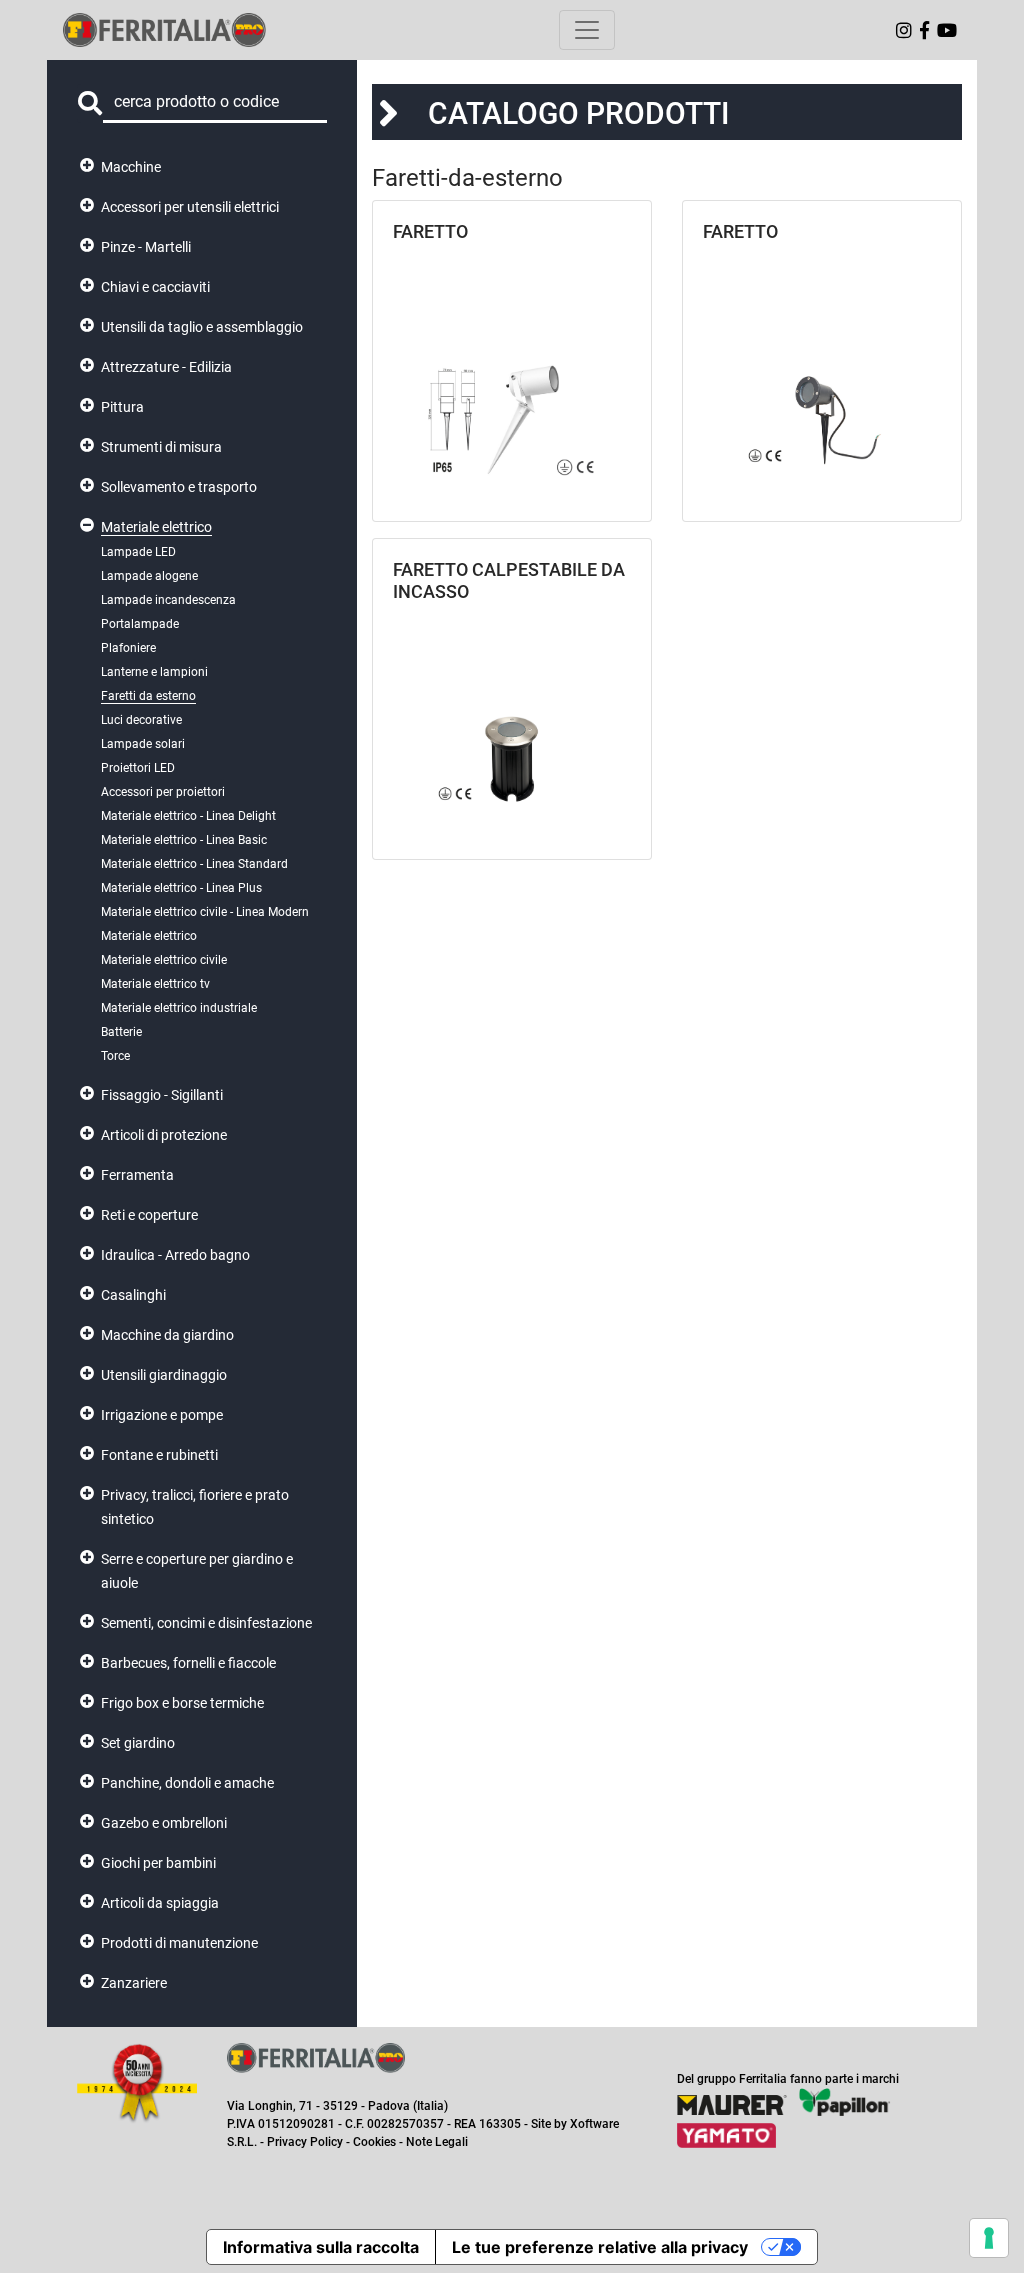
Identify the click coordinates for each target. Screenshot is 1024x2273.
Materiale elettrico (156, 527)
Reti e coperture (149, 1215)
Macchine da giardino (167, 1335)
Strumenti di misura (161, 447)
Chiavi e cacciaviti (155, 287)
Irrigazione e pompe (162, 1415)
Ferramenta (137, 1175)
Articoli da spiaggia (160, 1903)
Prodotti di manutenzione (179, 1943)
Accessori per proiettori (163, 792)
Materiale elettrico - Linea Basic (184, 840)
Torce (115, 1056)
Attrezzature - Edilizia (166, 367)
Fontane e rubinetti (159, 1455)
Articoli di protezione (164, 1135)
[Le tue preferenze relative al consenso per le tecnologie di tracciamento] (989, 2238)
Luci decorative (141, 720)
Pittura (122, 407)
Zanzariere (134, 1983)
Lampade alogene (149, 576)
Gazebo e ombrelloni (164, 1823)
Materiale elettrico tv (155, 984)
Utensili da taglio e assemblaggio (202, 327)
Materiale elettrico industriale (179, 1008)
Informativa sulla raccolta (321, 2247)
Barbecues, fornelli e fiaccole (188, 1663)
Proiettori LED (138, 768)
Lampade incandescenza (168, 600)
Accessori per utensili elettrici (190, 207)
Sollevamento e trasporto (179, 487)
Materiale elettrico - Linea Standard (194, 864)
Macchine (131, 167)
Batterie (121, 1032)
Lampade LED (138, 552)
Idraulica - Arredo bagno (175, 1255)
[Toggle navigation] (587, 30)
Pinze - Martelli (146, 247)
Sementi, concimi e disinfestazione (206, 1623)
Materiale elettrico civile (164, 960)
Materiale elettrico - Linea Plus (181, 888)
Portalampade (140, 624)
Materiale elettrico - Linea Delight (188, 816)
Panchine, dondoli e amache (187, 1783)
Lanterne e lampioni (154, 672)
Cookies (374, 2142)
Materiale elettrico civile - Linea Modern (205, 912)
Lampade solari (143, 744)
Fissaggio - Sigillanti (162, 1095)
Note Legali (437, 2142)
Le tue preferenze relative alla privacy (600, 2247)
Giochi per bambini (158, 1863)
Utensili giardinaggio (164, 1375)
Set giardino (138, 1743)
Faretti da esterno (148, 696)
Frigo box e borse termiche (182, 1703)
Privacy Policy (305, 2142)
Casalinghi (133, 1295)
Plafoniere (128, 648)
